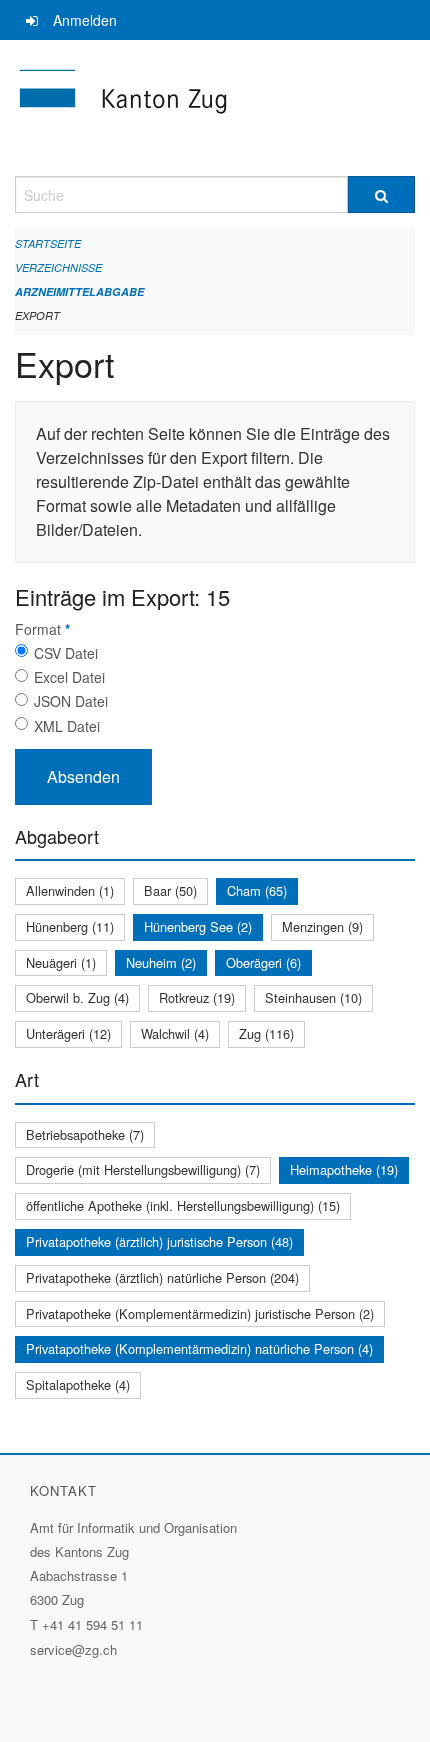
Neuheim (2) (161, 962)
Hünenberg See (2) (198, 926)
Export (37, 315)
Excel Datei (69, 677)
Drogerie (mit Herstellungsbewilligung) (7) (143, 1169)
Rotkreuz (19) (197, 997)
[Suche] (381, 194)
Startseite (48, 243)
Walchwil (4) (175, 1033)
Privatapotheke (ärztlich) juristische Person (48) (159, 1241)
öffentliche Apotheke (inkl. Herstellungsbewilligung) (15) (183, 1205)
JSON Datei (71, 701)
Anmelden (85, 20)
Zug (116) (266, 1033)
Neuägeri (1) (61, 962)
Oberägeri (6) (263, 962)
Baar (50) (170, 890)
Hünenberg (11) (70, 926)
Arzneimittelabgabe (79, 291)
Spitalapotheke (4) (78, 1384)
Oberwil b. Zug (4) (77, 997)
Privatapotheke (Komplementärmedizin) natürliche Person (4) (199, 1348)
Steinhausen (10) (313, 997)
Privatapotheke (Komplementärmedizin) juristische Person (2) (200, 1313)
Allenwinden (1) (70, 890)
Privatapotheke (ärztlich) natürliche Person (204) (162, 1277)
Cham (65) (257, 890)
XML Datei (67, 726)
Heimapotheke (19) (344, 1169)
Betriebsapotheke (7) (85, 1134)
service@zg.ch (73, 1649)
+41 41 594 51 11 (92, 1624)
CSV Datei (66, 653)
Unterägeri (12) (68, 1033)
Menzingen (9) (322, 926)
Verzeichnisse (58, 267)
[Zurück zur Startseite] (215, 108)
